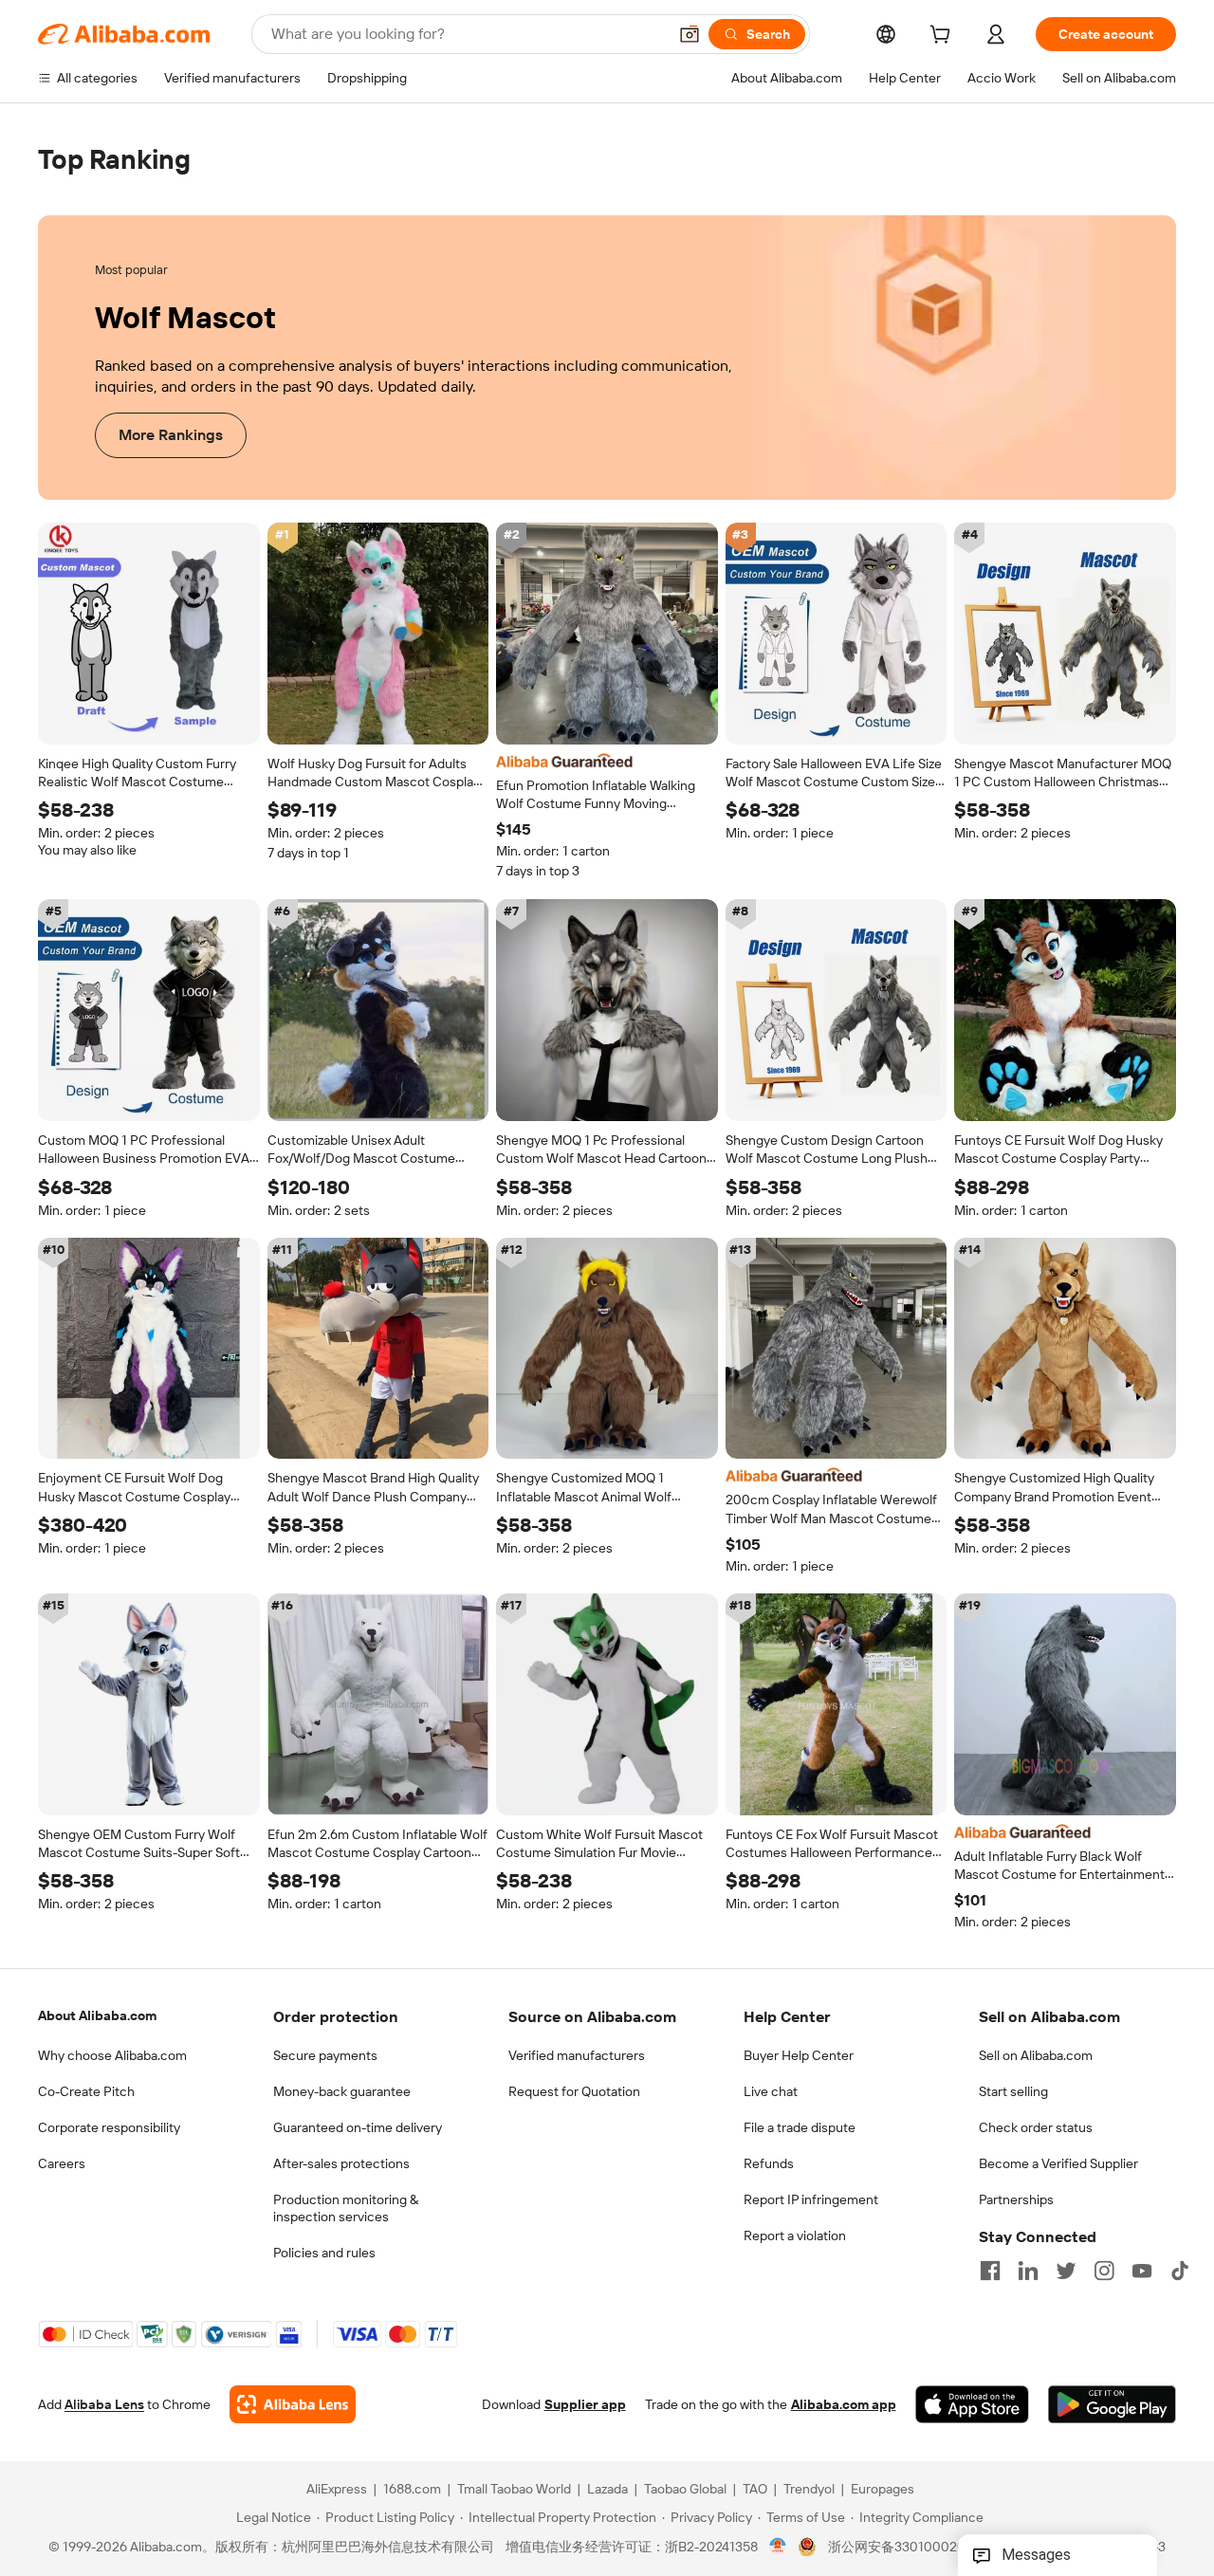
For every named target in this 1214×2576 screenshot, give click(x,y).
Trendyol (809, 2490)
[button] (690, 34)
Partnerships (1016, 2199)
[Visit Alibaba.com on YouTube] (1142, 2271)
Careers (62, 2163)
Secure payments (325, 2055)
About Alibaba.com (97, 2015)
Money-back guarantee (342, 2091)
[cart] (944, 37)
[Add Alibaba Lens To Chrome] (293, 2405)
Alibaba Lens (104, 2405)
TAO (755, 2490)
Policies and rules (324, 2253)
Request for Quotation (574, 2091)
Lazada (607, 2490)
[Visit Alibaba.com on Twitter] (1066, 2271)
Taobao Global (685, 2490)
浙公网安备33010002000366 (917, 2548)
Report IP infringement (811, 2199)
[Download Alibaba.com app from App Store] (972, 2405)
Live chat (771, 2091)
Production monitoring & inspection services (346, 2208)
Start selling (1013, 2091)
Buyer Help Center (799, 2055)
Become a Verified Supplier (1058, 2163)
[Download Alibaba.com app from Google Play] (1112, 2405)
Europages (883, 2490)
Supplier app (585, 2405)
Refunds (769, 2163)
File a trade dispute (800, 2127)
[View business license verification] (778, 2548)
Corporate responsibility (109, 2127)
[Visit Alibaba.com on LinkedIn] (1028, 2271)
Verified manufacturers (577, 2055)
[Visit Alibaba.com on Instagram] (1104, 2271)
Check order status (1036, 2127)
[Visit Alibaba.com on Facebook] (990, 2271)
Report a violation (795, 2236)
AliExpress (337, 2490)
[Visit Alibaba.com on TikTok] (1180, 2271)
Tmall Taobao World (514, 2490)
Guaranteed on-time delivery (358, 2127)
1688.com (412, 2490)
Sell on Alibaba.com (1036, 2055)
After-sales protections (341, 2163)
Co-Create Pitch (86, 2091)
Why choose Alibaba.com (112, 2055)
